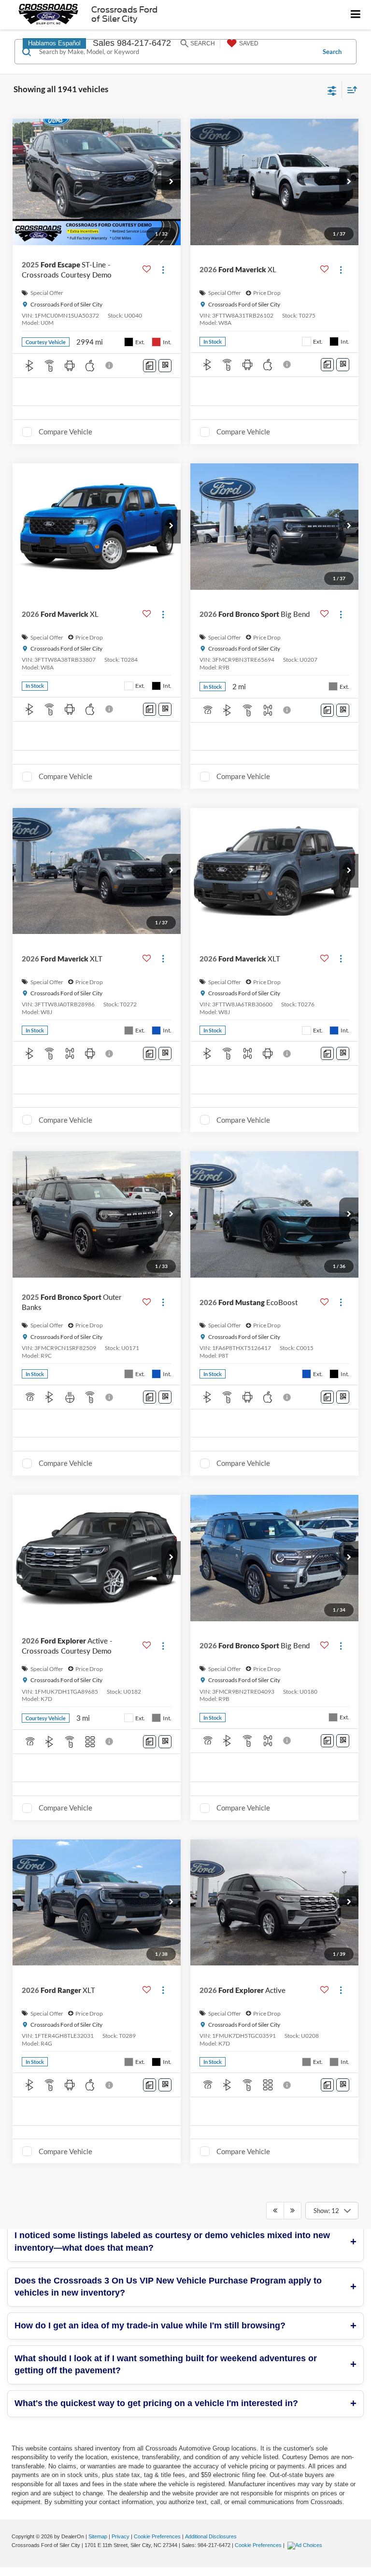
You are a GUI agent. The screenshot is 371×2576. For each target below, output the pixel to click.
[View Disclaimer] (110, 365)
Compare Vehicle (65, 432)
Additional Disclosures (211, 2536)
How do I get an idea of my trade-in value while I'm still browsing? (150, 2325)
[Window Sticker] (165, 366)
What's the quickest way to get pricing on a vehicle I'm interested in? (156, 2403)
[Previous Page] (275, 2211)
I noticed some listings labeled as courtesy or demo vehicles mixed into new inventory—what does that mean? (172, 2242)
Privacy (121, 2536)
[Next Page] (293, 2211)
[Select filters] (332, 90)
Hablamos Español (54, 43)
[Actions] (163, 270)
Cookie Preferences (157, 2536)
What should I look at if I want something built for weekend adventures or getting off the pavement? (166, 2365)
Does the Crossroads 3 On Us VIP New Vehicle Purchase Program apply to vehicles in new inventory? (168, 2287)
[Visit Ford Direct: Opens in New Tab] (306, 2545)
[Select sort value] (350, 90)
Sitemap (98, 2536)
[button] (171, 182)
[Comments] (150, 366)
